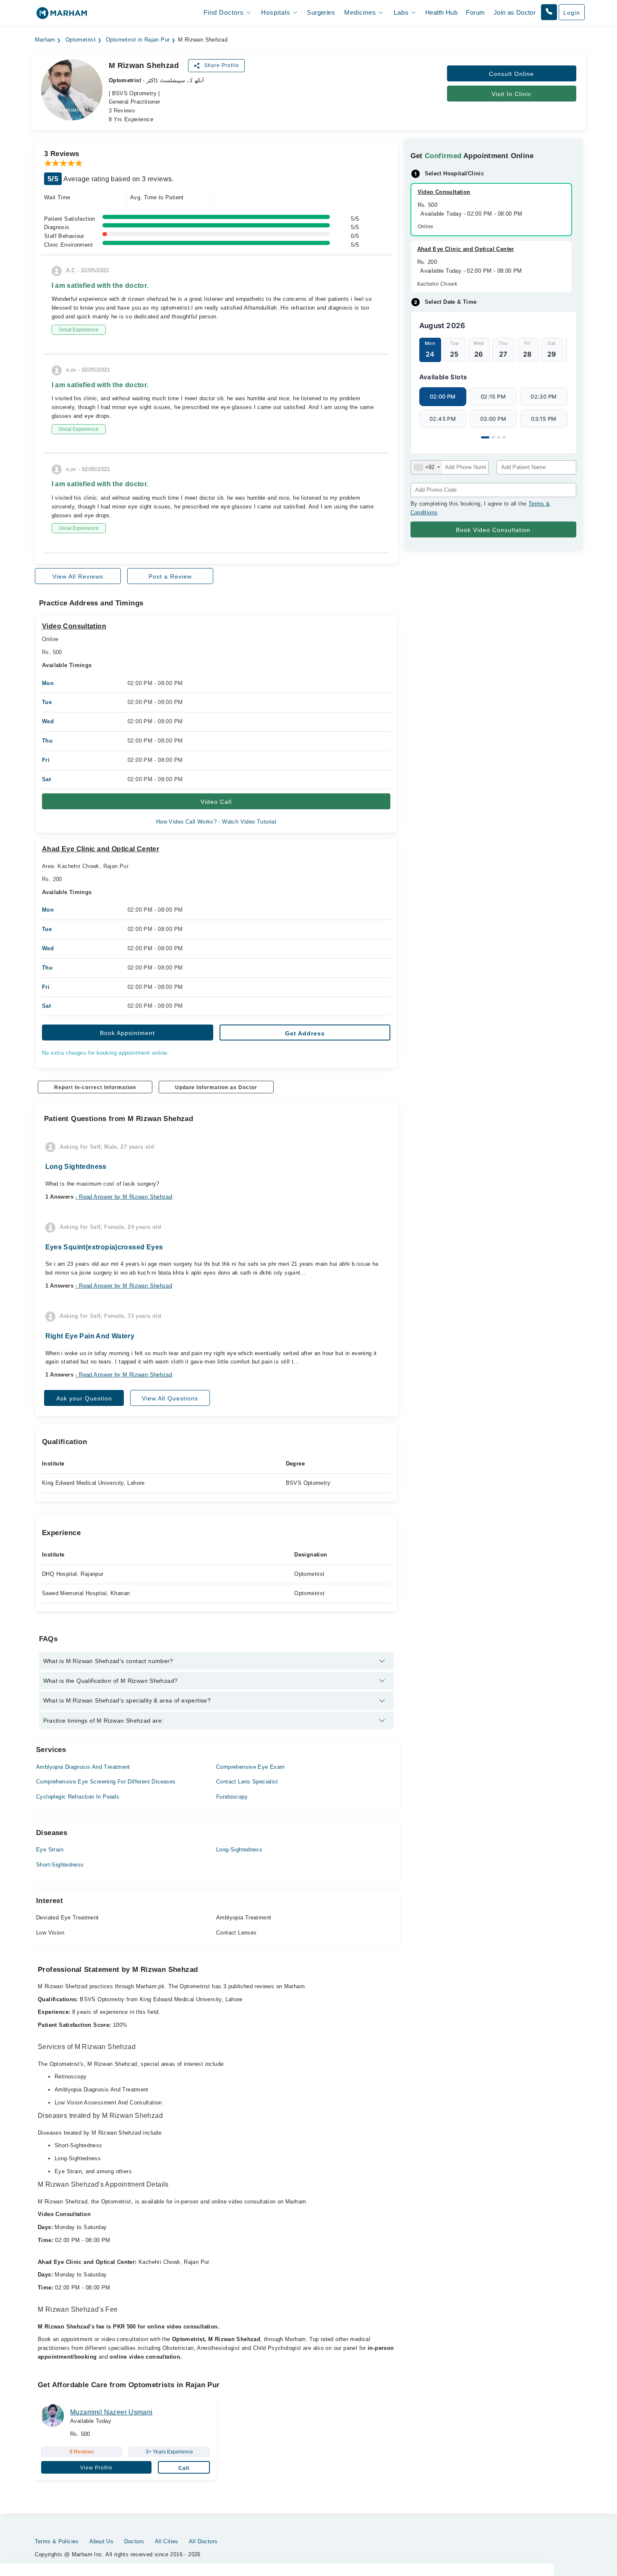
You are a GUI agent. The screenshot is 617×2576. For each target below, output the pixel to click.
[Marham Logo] (62, 16)
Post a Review (170, 576)
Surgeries (321, 12)
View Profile (96, 2468)
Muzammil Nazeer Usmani (111, 2412)
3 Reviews (122, 111)
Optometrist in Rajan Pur (138, 40)
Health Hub (441, 12)
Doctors (134, 2541)
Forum (475, 12)
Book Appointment (127, 1033)
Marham (45, 40)
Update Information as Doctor (216, 1087)
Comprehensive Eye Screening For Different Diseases (106, 1782)
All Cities (167, 2541)
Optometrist (81, 40)
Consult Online (511, 74)
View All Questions (170, 1398)
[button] (549, 12)
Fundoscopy (232, 1797)
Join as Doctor (515, 12)
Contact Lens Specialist (247, 1782)
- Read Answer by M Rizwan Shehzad (124, 1197)
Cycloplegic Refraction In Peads (78, 1797)
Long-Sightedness (239, 1850)
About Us (101, 2541)
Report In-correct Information (95, 1087)
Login (572, 13)
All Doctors (203, 2541)
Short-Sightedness (60, 1865)
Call (184, 2468)
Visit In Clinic (511, 94)
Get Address (305, 1033)
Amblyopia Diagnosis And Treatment (83, 1767)
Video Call (216, 802)
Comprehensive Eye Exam (251, 1767)
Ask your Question (84, 1398)
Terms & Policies (57, 2541)
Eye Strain (50, 1850)
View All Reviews (78, 576)
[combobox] (427, 467)
